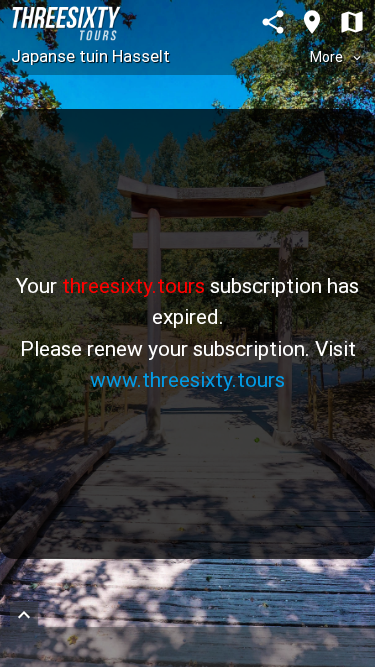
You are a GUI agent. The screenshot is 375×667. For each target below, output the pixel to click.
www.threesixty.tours (187, 380)
